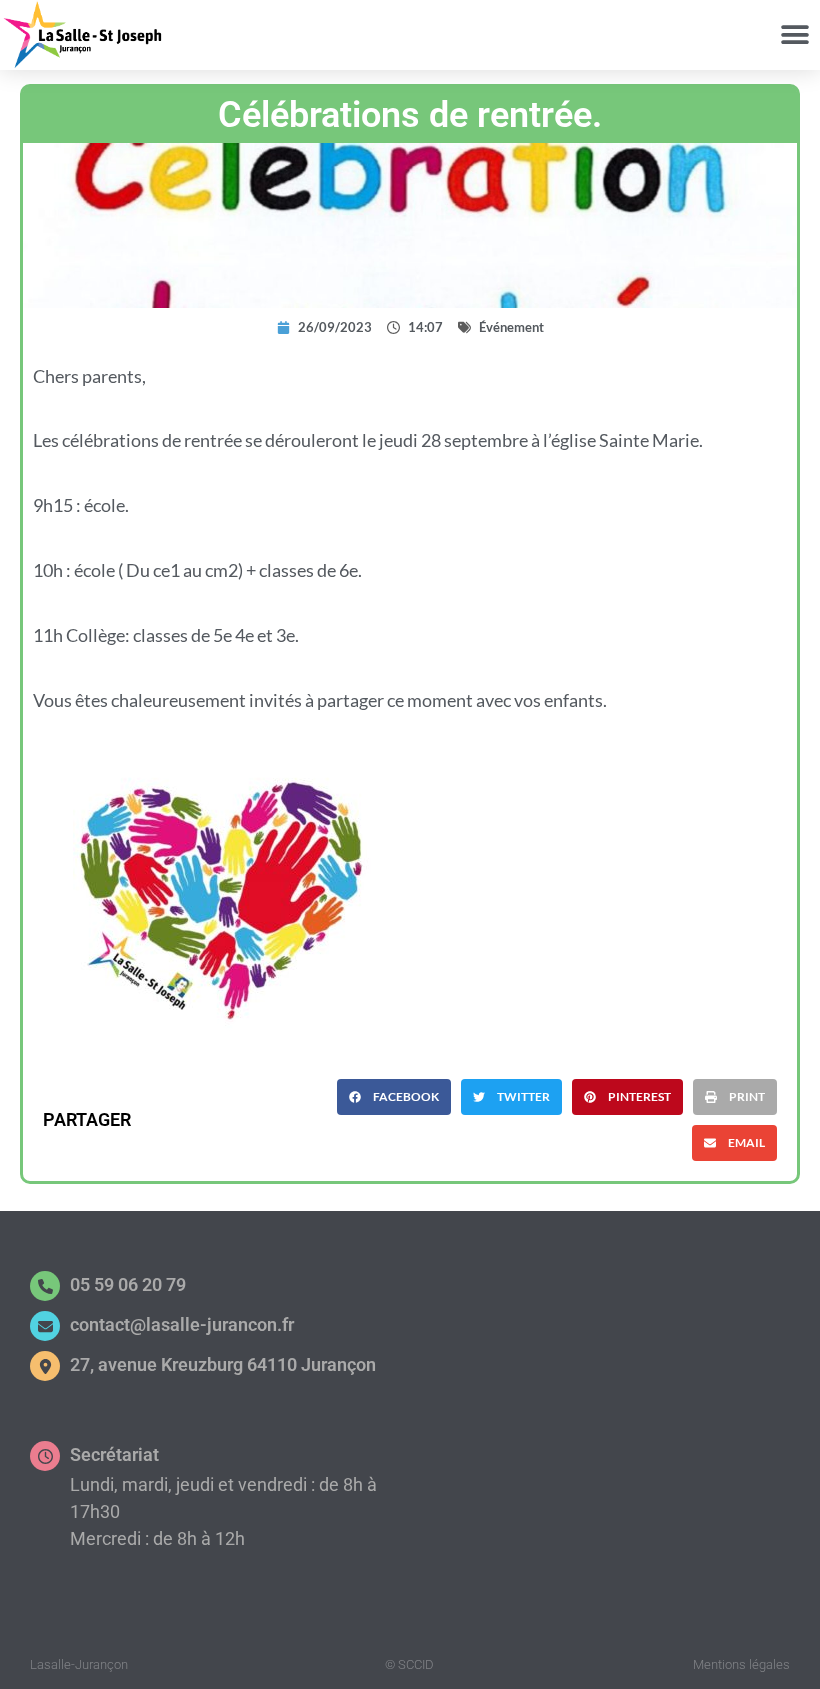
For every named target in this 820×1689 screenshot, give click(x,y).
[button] (794, 35)
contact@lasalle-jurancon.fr (182, 1324)
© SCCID (409, 1664)
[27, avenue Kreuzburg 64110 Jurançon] (45, 1366)
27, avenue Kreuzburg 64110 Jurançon (223, 1364)
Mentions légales (741, 1664)
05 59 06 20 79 (128, 1284)
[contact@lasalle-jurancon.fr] (45, 1326)
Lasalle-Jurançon (79, 1664)
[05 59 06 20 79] (45, 1286)
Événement (511, 327)
